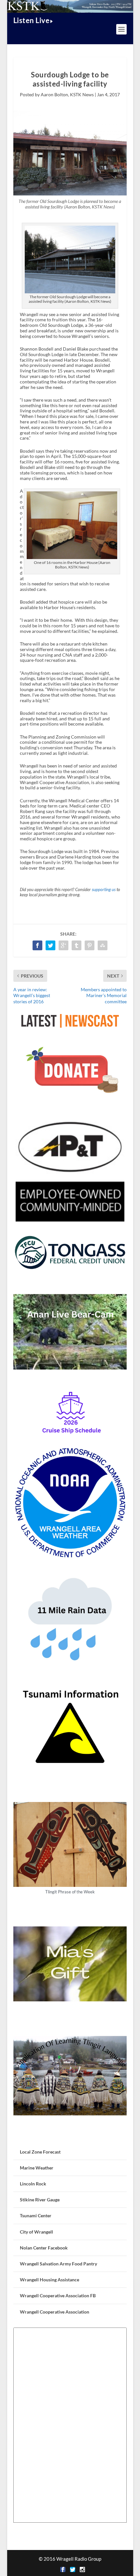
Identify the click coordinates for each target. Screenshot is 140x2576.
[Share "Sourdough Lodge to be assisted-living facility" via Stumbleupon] (103, 945)
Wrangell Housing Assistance (49, 2280)
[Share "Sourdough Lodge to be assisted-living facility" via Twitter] (50, 945)
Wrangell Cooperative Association (55, 2312)
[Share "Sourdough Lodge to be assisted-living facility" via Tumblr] (77, 945)
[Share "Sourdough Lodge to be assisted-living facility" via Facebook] (37, 945)
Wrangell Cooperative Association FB (58, 2296)
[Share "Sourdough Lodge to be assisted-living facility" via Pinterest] (90, 945)
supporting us (104, 890)
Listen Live (32, 20)
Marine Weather (37, 2168)
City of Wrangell (36, 2232)
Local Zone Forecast (40, 2152)
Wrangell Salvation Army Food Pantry (58, 2264)
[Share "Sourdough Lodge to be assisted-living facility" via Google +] (63, 945)
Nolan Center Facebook (44, 2248)
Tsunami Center (36, 2216)
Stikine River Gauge (40, 2200)
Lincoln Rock (33, 2184)
